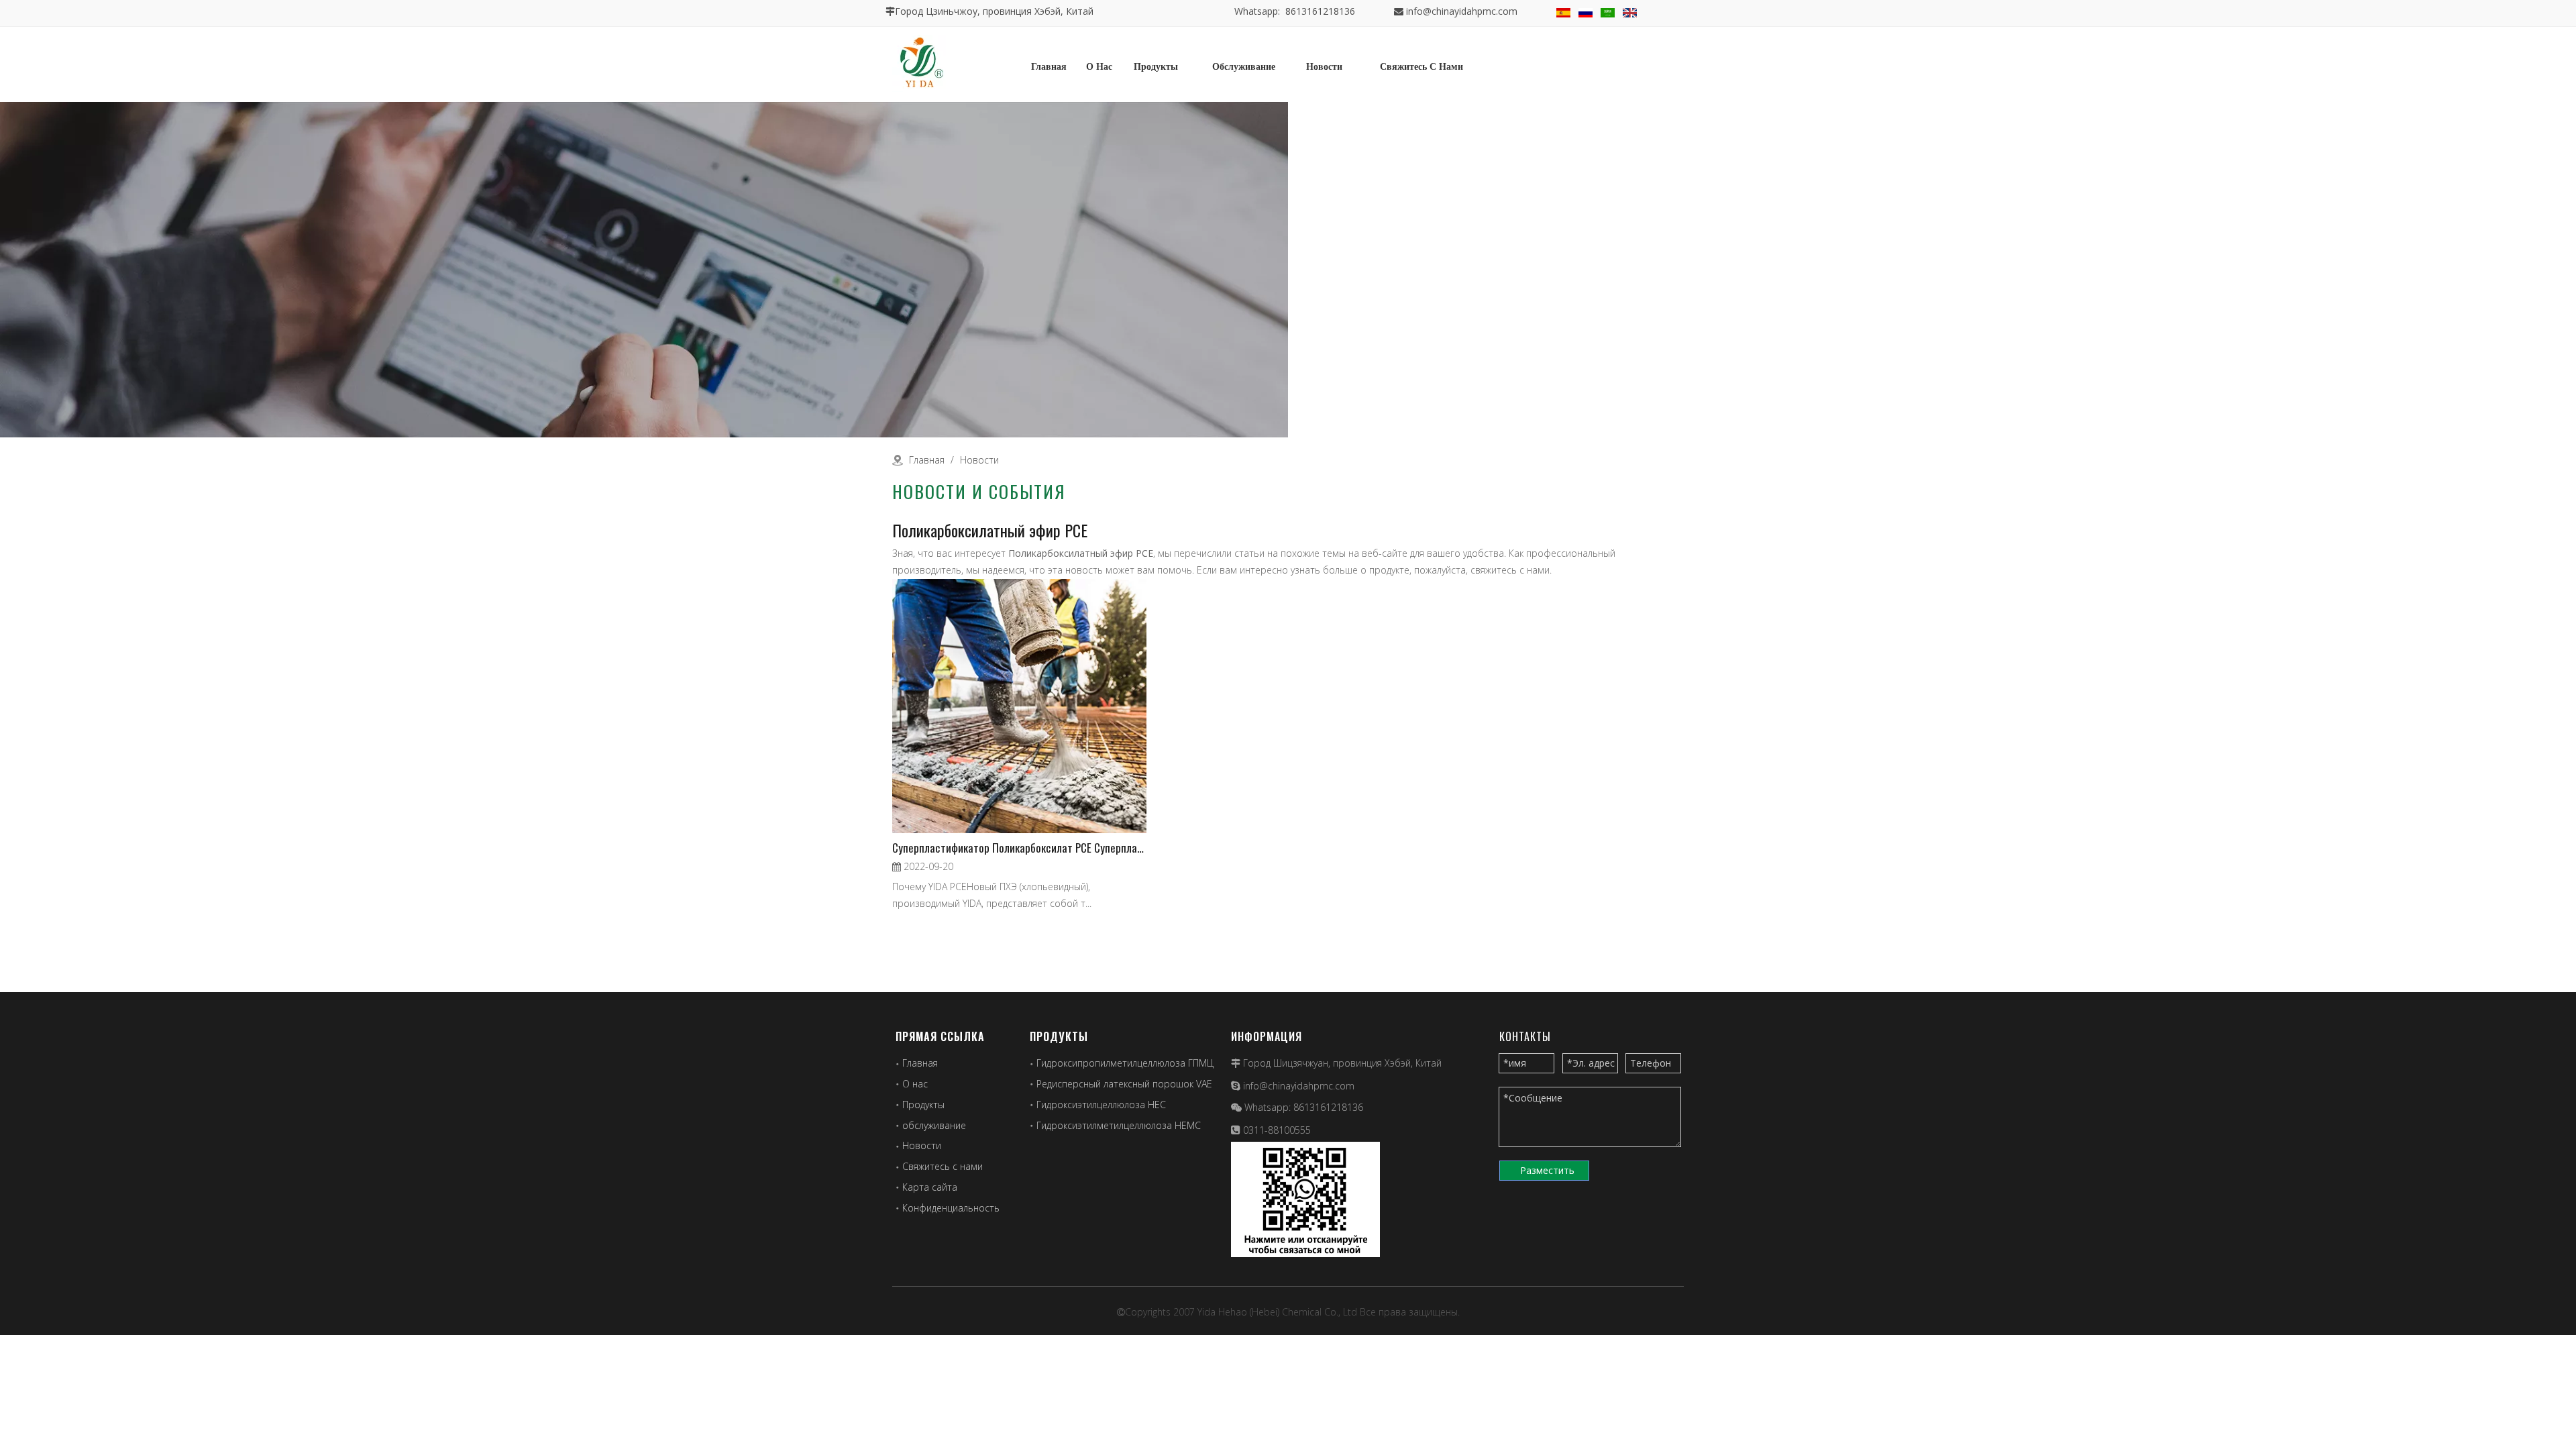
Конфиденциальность (951, 1208)
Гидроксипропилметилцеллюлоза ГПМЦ (1125, 1063)
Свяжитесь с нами (943, 1166)
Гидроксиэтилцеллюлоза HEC (1101, 1105)
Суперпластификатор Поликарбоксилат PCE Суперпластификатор (1019, 848)
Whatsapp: (1269, 1107)
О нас (915, 1084)
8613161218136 (1328, 1107)
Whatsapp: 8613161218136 (1295, 11)
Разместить (1547, 1170)
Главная (920, 1063)
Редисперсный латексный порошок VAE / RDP (1137, 1084)
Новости (922, 1145)
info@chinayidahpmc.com (1462, 11)
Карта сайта (930, 1187)
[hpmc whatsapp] (1305, 1199)
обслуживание (934, 1125)
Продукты (923, 1105)
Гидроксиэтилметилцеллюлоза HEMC (1119, 1125)
